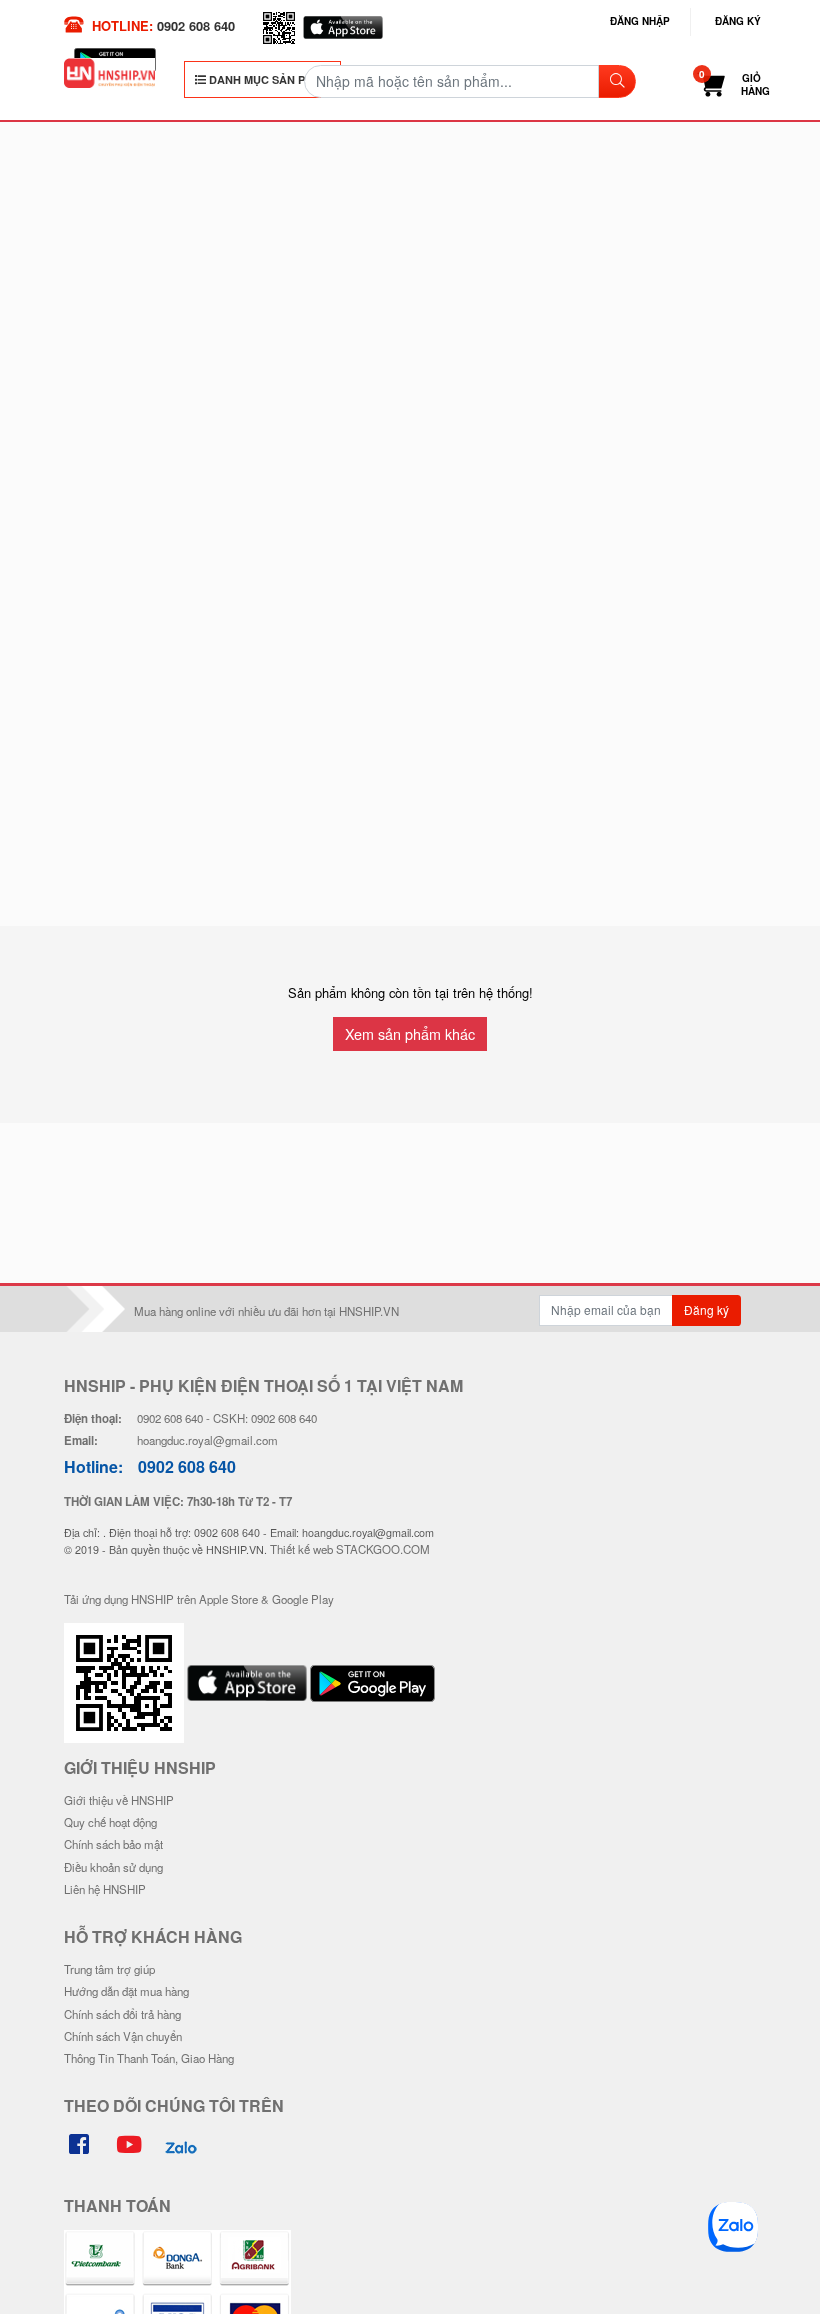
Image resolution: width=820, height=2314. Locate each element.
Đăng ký (738, 21)
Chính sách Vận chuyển (123, 2036)
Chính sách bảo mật (113, 1844)
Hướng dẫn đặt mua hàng (126, 1991)
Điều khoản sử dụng (113, 1867)
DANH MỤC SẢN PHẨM (268, 79)
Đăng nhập (640, 21)
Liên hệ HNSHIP (105, 1889)
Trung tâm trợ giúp (109, 1969)
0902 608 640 (196, 25)
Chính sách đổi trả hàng (122, 2014)
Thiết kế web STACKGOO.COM (350, 1549)
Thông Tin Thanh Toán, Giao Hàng (149, 2058)
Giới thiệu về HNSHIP (119, 1800)
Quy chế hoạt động (110, 1822)
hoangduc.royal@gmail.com (207, 1440)
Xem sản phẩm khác (410, 1033)
